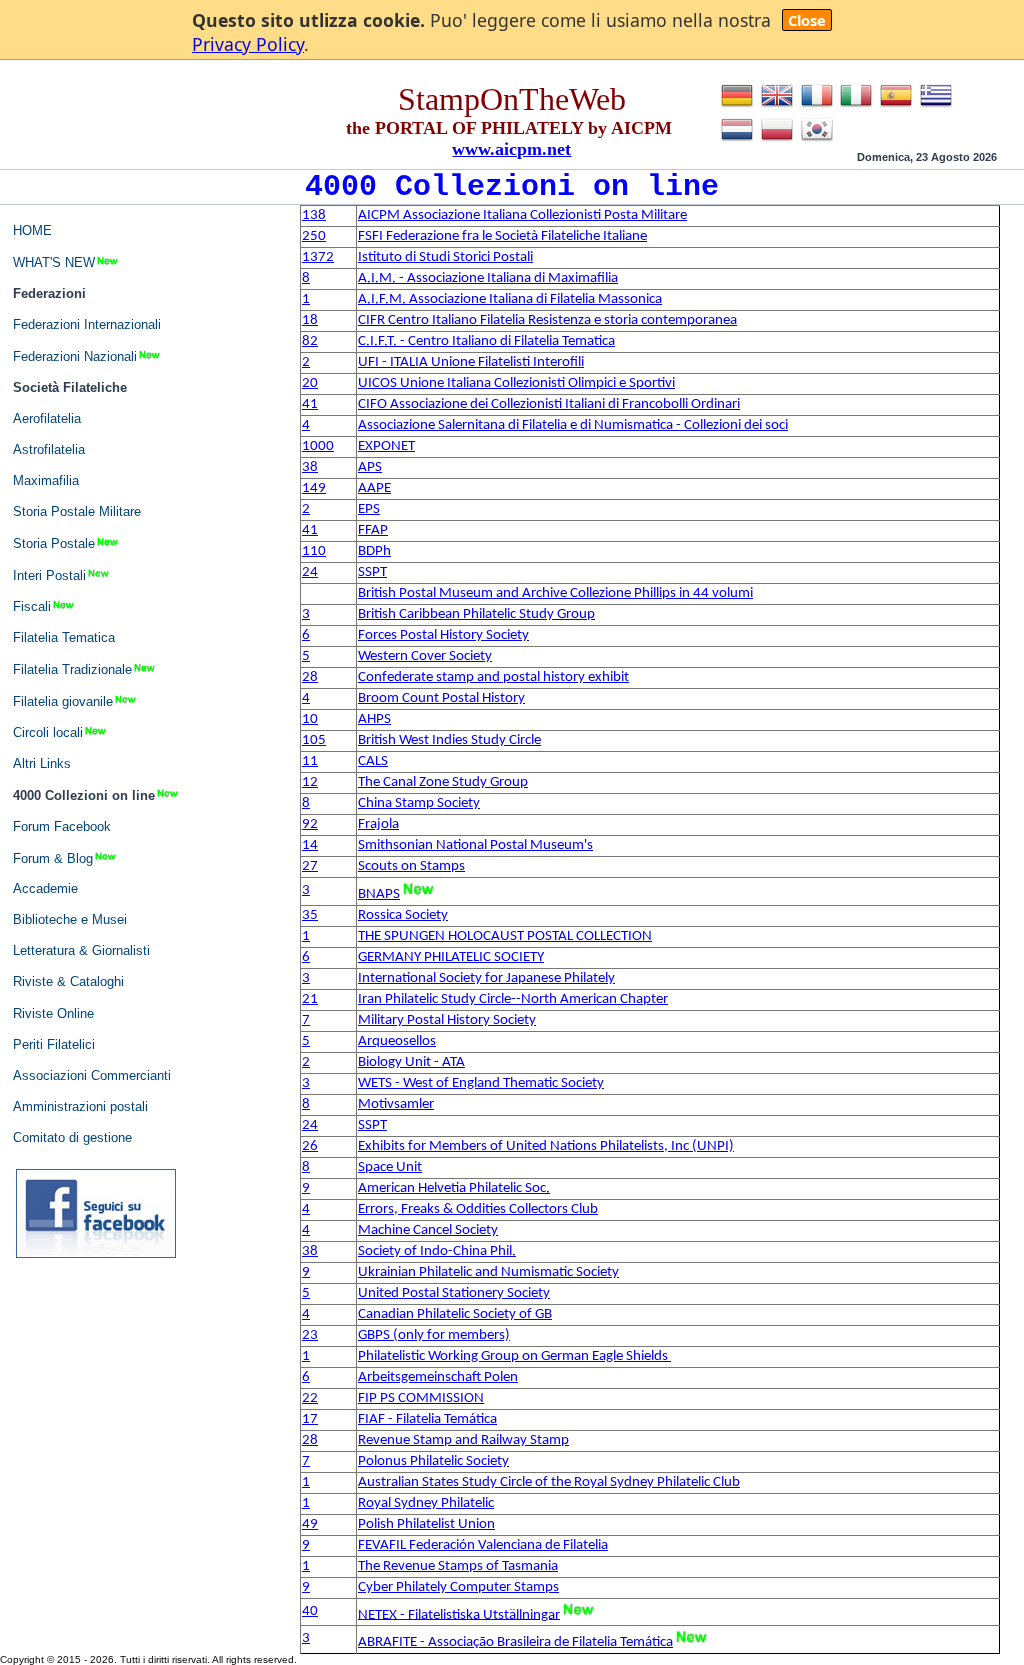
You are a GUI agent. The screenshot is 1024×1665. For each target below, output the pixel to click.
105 (314, 740)
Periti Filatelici (54, 1044)
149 (314, 488)
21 (310, 999)
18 (310, 320)
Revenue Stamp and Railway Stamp (463, 1440)
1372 (318, 257)
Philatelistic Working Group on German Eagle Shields (514, 1356)
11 (310, 761)
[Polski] (777, 141)
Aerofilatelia (47, 418)
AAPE (374, 488)
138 (314, 215)
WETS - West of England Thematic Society (481, 1083)
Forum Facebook (62, 826)
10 (310, 719)
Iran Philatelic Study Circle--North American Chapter (513, 999)
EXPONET (386, 446)
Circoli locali (48, 732)
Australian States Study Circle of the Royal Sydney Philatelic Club (549, 1482)
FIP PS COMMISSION (421, 1398)
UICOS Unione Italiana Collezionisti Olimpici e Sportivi (516, 383)
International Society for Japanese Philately (486, 978)
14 (310, 845)
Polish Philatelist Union (426, 1524)
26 (310, 1146)
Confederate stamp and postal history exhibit (493, 677)
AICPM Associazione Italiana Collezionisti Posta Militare (522, 215)
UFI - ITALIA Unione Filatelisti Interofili (471, 362)
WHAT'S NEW (54, 262)
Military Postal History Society (447, 1020)
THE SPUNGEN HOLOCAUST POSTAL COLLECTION (505, 936)
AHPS (374, 719)
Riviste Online (53, 1013)
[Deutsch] (737, 107)
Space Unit (390, 1167)
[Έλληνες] (936, 107)
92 (310, 824)
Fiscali (32, 606)
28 (310, 677)
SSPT (372, 572)
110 (314, 551)
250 (314, 236)
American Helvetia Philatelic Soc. (454, 1188)
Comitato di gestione (72, 1137)
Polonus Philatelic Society (433, 1461)
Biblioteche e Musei (70, 919)
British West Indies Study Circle (449, 740)
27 (310, 866)
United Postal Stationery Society (454, 1293)
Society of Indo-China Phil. (437, 1251)
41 (310, 404)
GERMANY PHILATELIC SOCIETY (451, 957)
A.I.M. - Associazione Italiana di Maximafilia (488, 278)
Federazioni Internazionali (87, 324)
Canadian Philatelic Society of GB (455, 1314)
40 (310, 1611)
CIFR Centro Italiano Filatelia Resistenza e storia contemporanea (547, 320)
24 (310, 572)
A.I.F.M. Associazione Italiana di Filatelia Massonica (510, 299)
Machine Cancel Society (428, 1230)
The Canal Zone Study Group (443, 782)
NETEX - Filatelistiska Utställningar (459, 1614)
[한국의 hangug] (817, 141)
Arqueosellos (397, 1041)
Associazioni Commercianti (92, 1075)
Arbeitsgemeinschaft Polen (438, 1377)
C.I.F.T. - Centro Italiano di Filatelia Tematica (486, 341)
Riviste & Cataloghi (68, 981)
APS (370, 467)
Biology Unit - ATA (411, 1062)
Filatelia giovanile (63, 700)
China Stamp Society (419, 803)
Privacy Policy (248, 44)
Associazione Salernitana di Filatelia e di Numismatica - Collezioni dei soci (573, 425)
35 (310, 915)
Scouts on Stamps (411, 866)
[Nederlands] (737, 141)
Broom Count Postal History (441, 698)
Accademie (45, 888)
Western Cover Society (425, 656)
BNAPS (379, 894)
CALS (373, 761)
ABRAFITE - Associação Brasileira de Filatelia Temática (515, 1642)
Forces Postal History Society (443, 635)
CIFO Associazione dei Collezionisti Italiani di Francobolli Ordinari (549, 404)
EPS (369, 509)
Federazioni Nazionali (75, 356)
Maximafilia (46, 480)
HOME (32, 230)
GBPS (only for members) (434, 1335)
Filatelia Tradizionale (72, 669)
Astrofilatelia (49, 449)
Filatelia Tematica (64, 637)
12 (310, 782)
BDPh (374, 551)
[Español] (896, 107)
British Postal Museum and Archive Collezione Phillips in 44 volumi (555, 593)
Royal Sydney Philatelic (426, 1503)
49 (310, 1524)
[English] (777, 107)
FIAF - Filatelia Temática (427, 1419)
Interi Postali (49, 574)
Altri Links (42, 763)
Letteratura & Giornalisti (81, 950)
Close (807, 20)
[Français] (817, 107)
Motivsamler (396, 1104)
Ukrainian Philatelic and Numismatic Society (488, 1272)
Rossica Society (403, 915)
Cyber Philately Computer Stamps (458, 1587)
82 (310, 341)
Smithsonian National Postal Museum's (475, 845)
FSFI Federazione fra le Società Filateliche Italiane (502, 236)
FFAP (373, 530)
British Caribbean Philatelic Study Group (476, 614)
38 (310, 467)
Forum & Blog (53, 857)
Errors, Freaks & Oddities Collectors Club (478, 1209)
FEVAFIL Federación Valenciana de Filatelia (483, 1545)
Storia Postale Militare (77, 511)
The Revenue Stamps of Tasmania (458, 1566)
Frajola (378, 824)
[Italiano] (856, 107)
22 (310, 1398)
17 (310, 1419)
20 (310, 383)
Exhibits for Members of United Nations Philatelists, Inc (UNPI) (546, 1146)
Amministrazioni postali (80, 1106)
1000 (318, 446)
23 (310, 1335)
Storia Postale (54, 543)
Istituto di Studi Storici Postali (445, 257)
